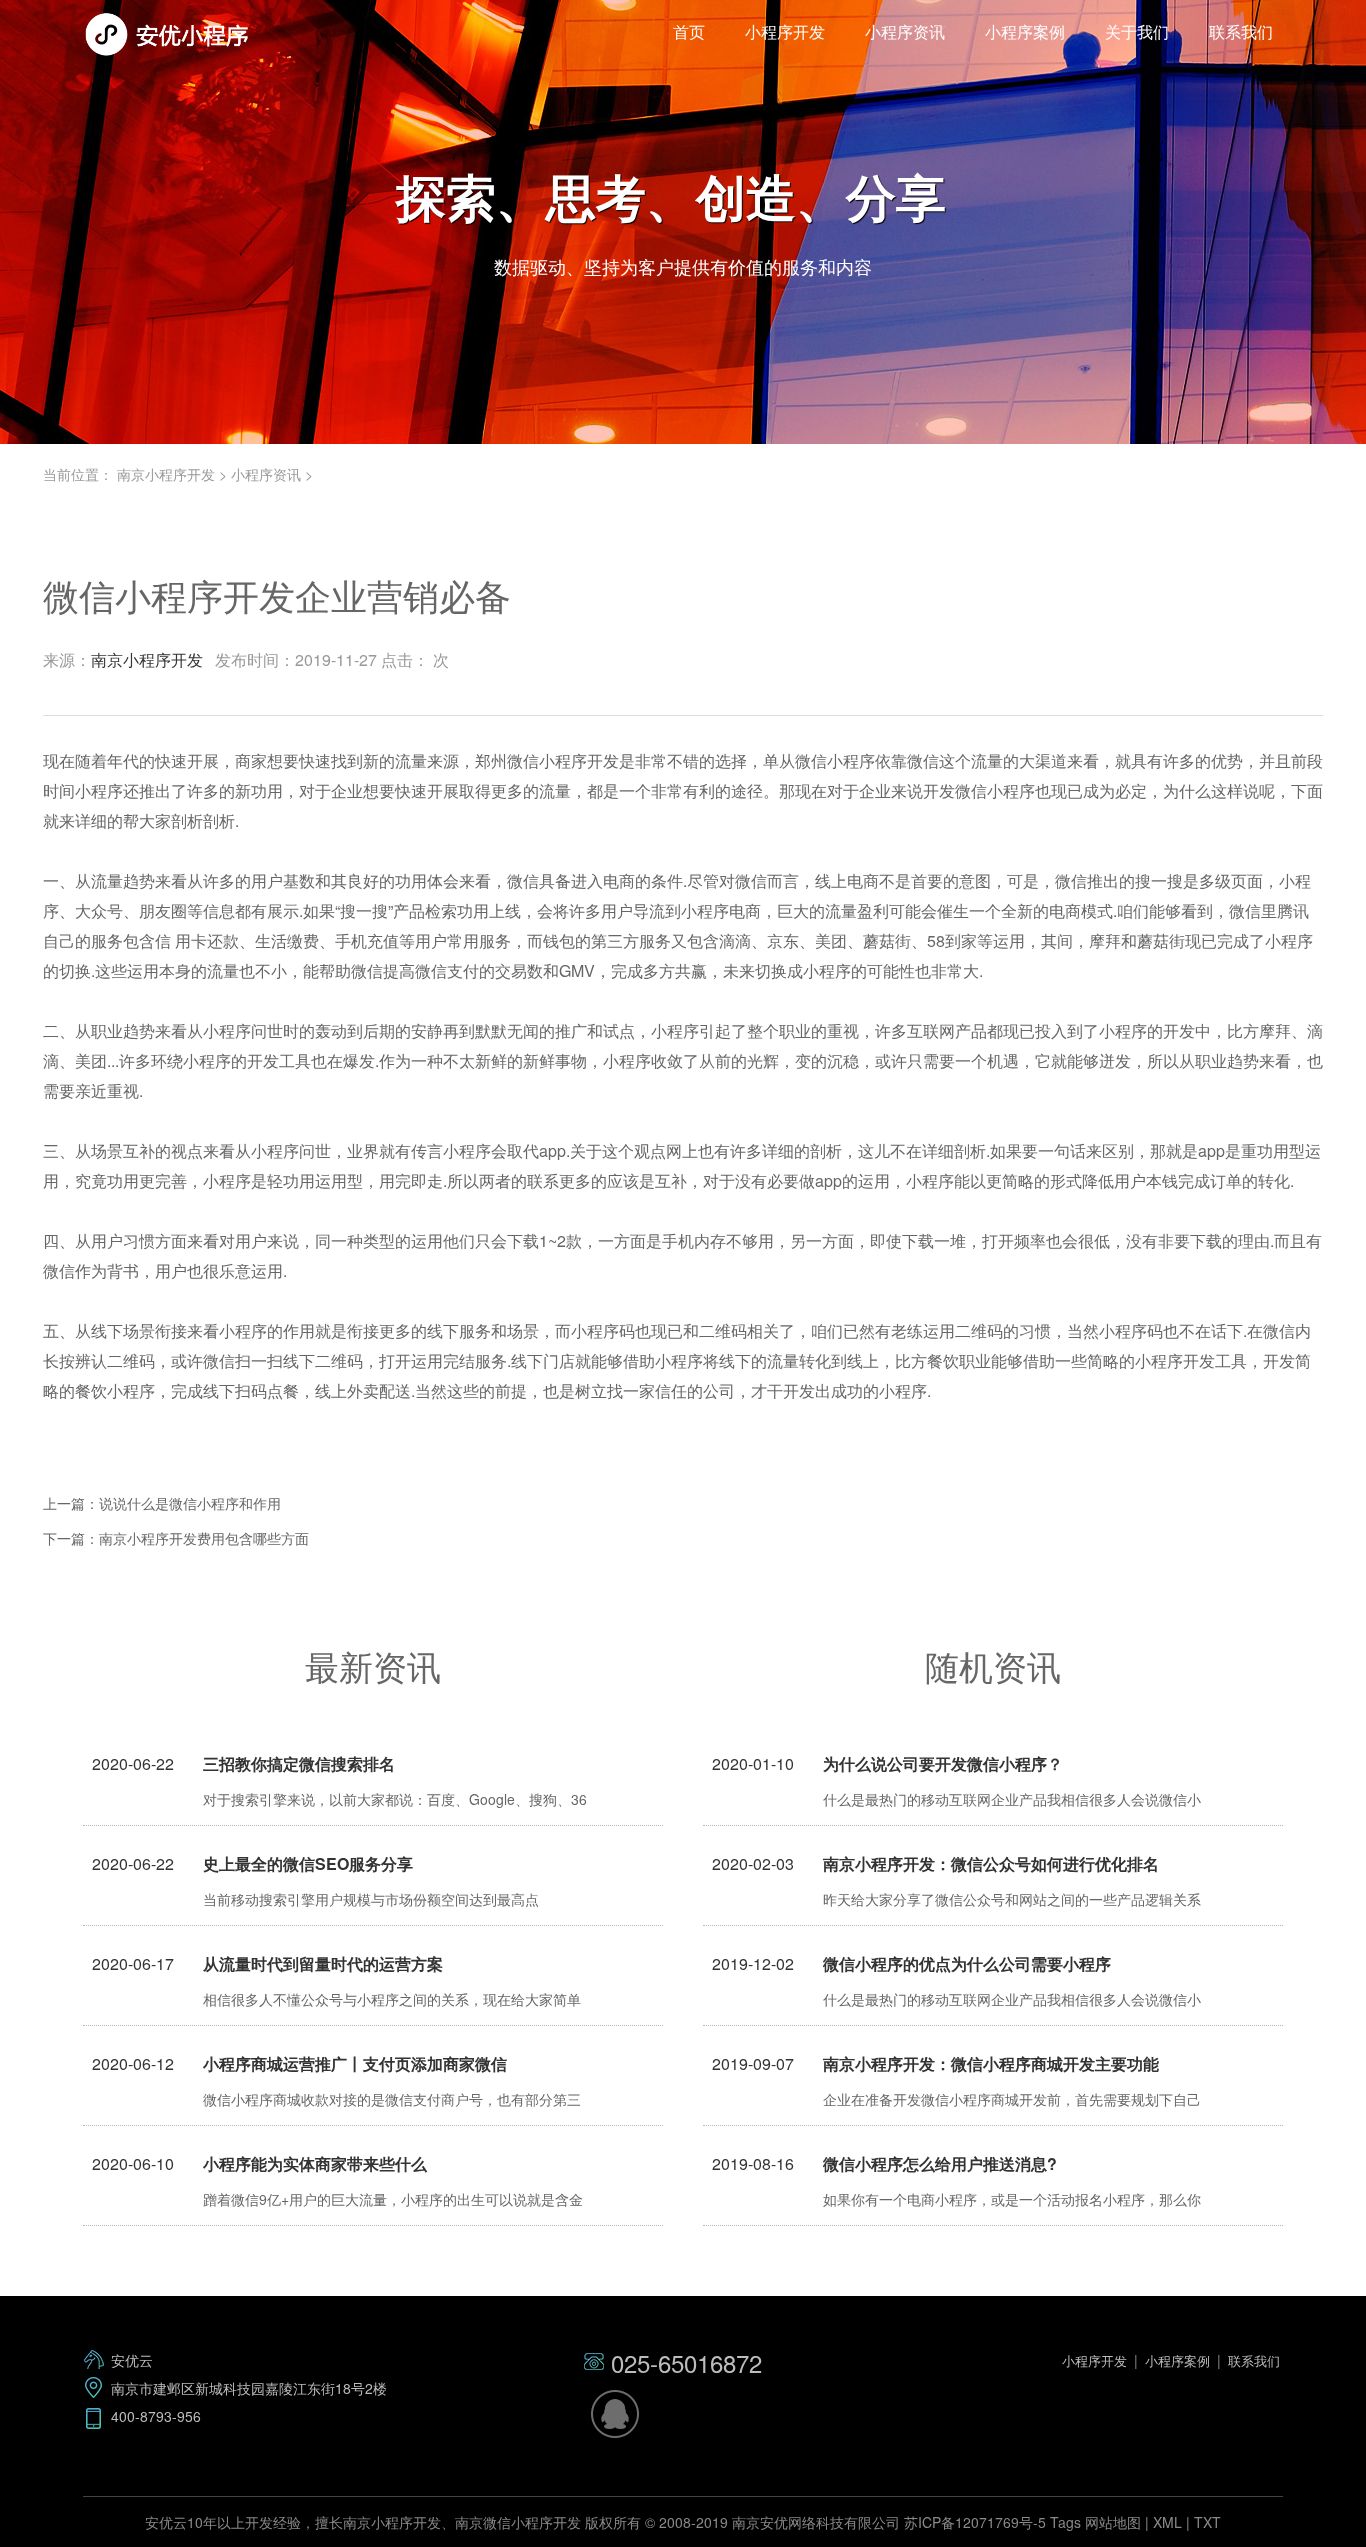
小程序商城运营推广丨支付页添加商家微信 (355, 2063)
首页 (689, 31)
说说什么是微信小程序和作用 (190, 1503)
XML (1167, 2522)
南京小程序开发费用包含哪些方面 (204, 1538)
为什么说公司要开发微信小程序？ (943, 1763)
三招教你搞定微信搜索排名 (299, 1763)
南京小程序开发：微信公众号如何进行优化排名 (991, 1863)
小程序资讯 (905, 31)
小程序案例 (1025, 31)
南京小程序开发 (166, 474)
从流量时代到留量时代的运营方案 (323, 1963)
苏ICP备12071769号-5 (975, 2522)
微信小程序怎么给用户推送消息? (940, 2163)
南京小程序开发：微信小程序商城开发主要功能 (991, 2063)
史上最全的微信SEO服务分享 (308, 1863)
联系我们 (1241, 31)
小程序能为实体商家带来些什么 (315, 2163)
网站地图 (1113, 2522)
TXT (1207, 2522)
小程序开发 (785, 31)
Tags (1065, 2522)
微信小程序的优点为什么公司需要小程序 (967, 1963)
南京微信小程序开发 (518, 2522)
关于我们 (1137, 31)
